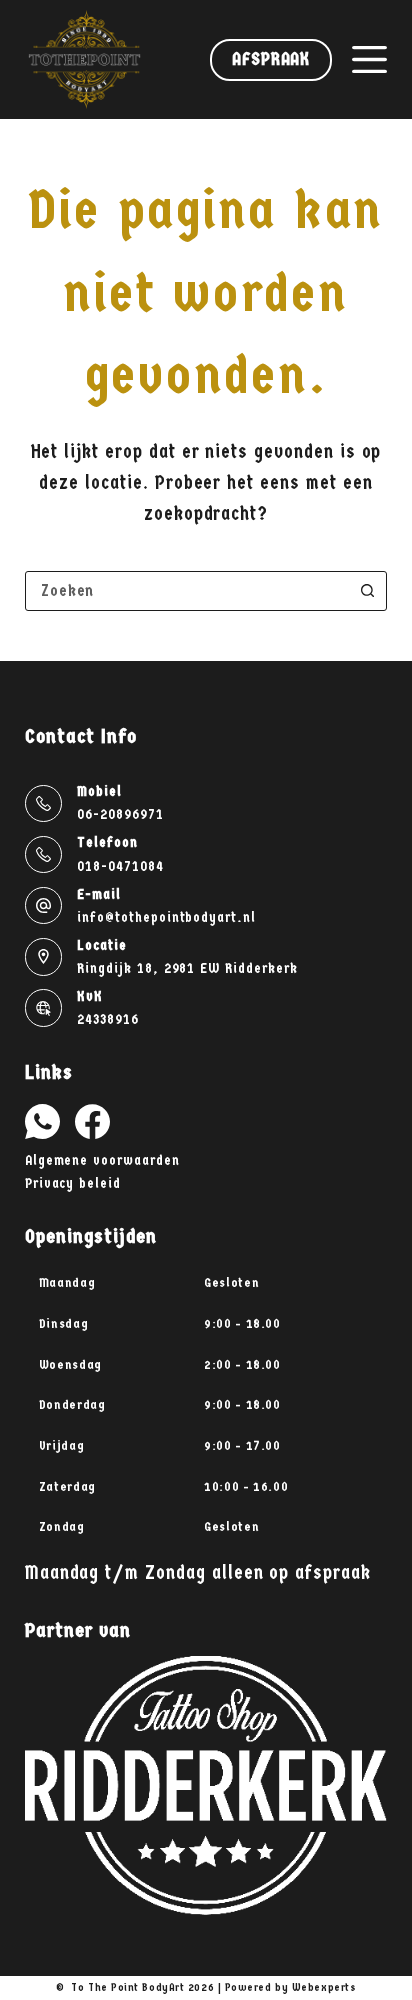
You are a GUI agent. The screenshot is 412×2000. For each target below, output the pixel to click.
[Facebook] (92, 1121)
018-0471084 (120, 866)
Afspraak (271, 59)
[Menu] (369, 59)
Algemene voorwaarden (102, 1160)
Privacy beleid (73, 1183)
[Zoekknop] (367, 591)
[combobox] (187, 591)
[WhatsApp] (42, 1121)
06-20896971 (120, 814)
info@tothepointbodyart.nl (166, 917)
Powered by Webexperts (291, 1987)
